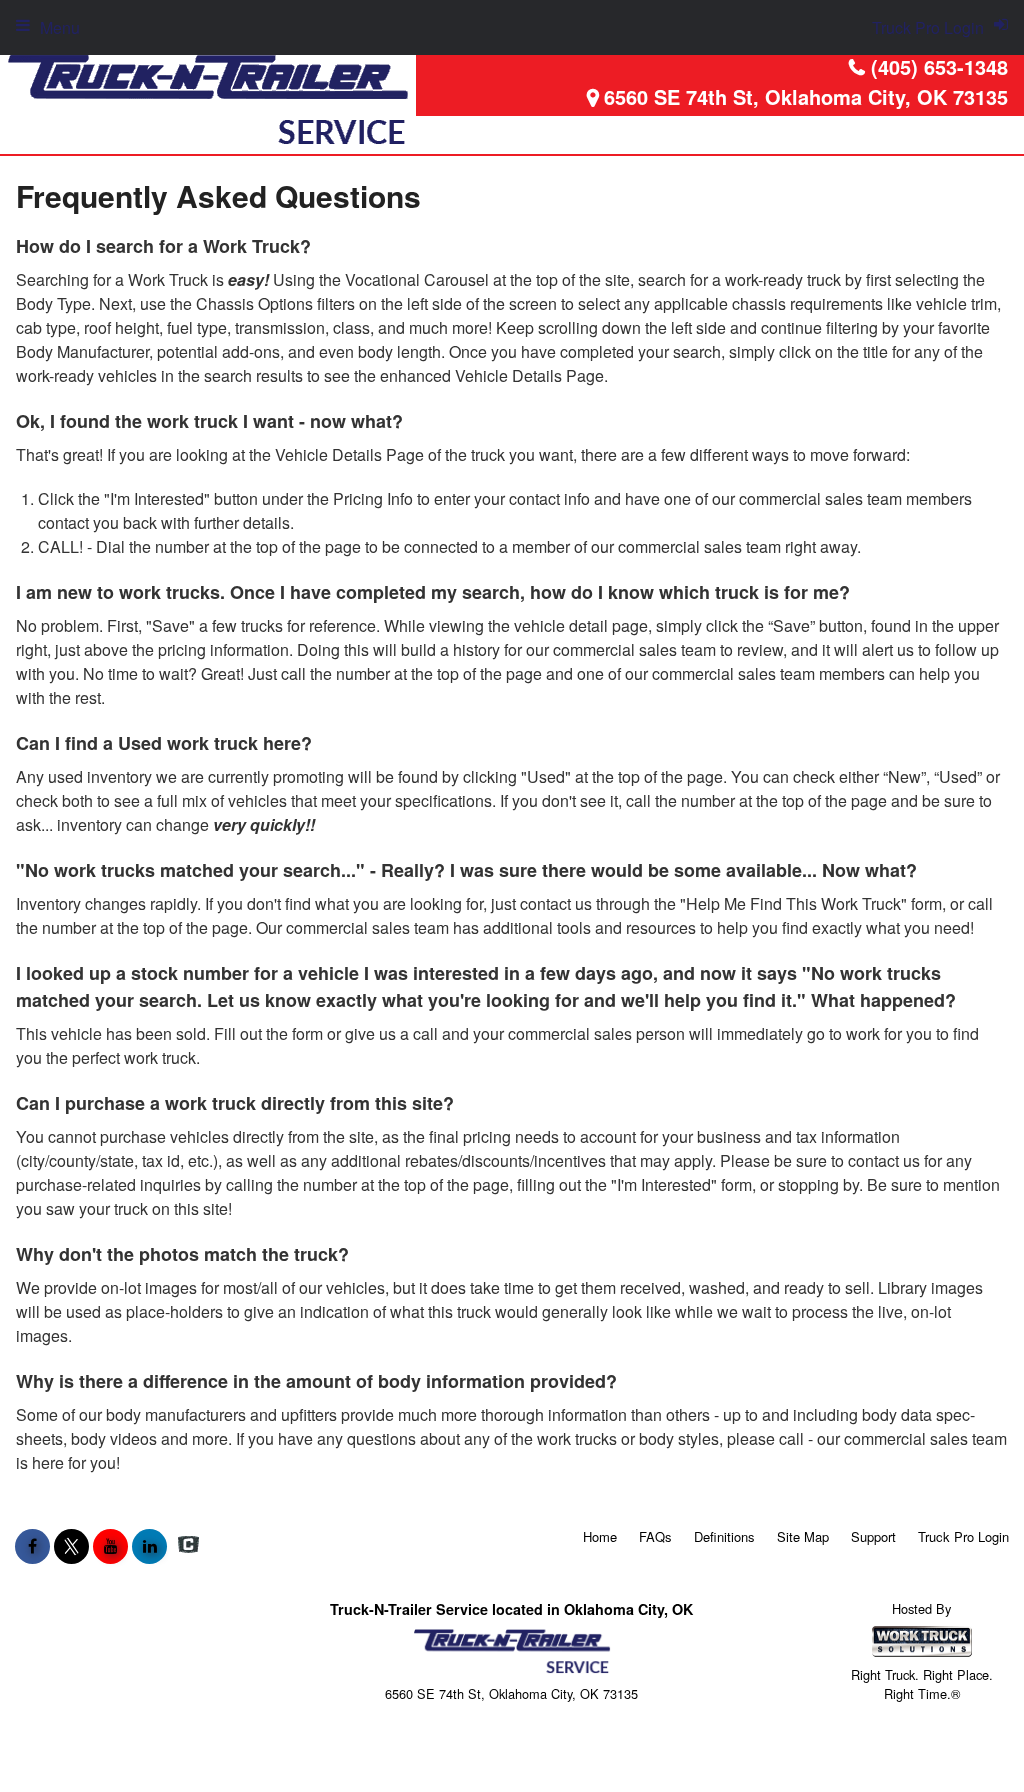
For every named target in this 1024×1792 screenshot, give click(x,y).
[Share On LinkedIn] (149, 1546)
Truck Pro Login (963, 1536)
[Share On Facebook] (32, 1546)
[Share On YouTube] (110, 1546)
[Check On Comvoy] (188, 1546)
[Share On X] (71, 1546)
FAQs (655, 1536)
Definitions (724, 1536)
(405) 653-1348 (939, 66)
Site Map (803, 1536)
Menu (60, 27)
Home (600, 1536)
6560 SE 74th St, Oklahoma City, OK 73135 (806, 96)
